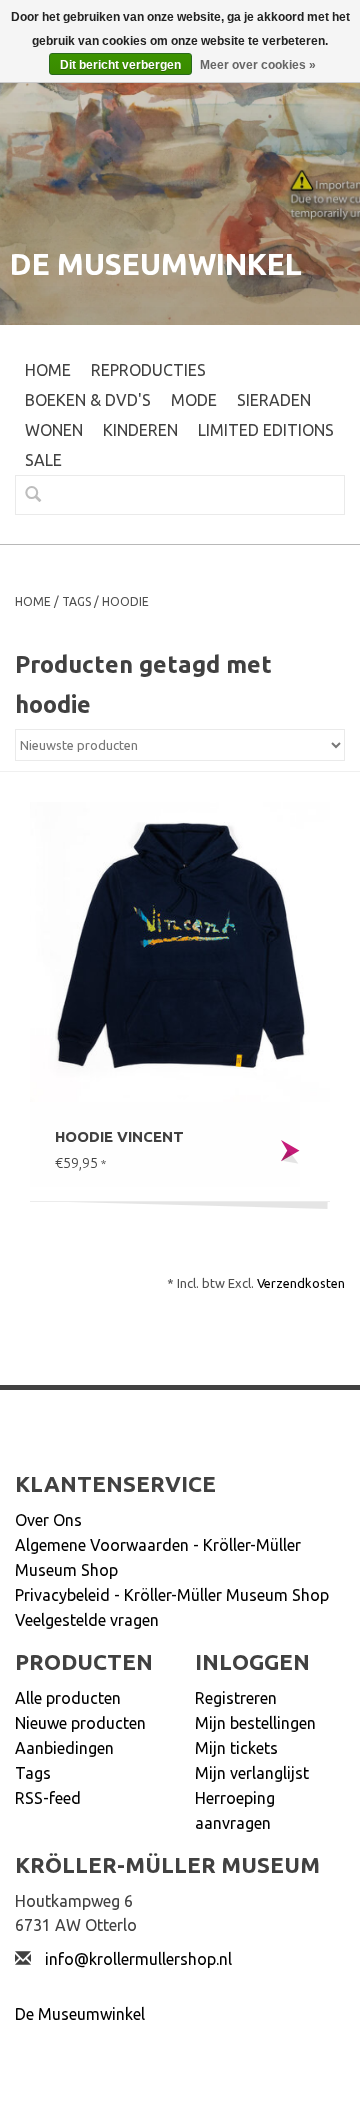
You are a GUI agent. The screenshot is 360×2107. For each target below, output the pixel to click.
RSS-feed (48, 1798)
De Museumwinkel (80, 2014)
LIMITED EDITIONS (266, 430)
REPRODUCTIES (148, 370)
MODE (194, 400)
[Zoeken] (25, 494)
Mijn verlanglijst (252, 1773)
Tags (76, 601)
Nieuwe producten (80, 1723)
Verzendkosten (301, 1283)
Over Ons (48, 1520)
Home (48, 370)
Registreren (236, 1698)
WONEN (54, 430)
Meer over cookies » (258, 65)
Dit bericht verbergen (120, 65)
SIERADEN (274, 400)
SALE (43, 460)
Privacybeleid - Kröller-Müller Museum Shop (172, 1595)
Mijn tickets (236, 1748)
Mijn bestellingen (255, 1723)
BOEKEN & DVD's (88, 400)
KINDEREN (140, 430)
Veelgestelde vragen (87, 1620)
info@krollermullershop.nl (138, 1959)
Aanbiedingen (64, 1748)
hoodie (125, 601)
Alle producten (68, 1698)
